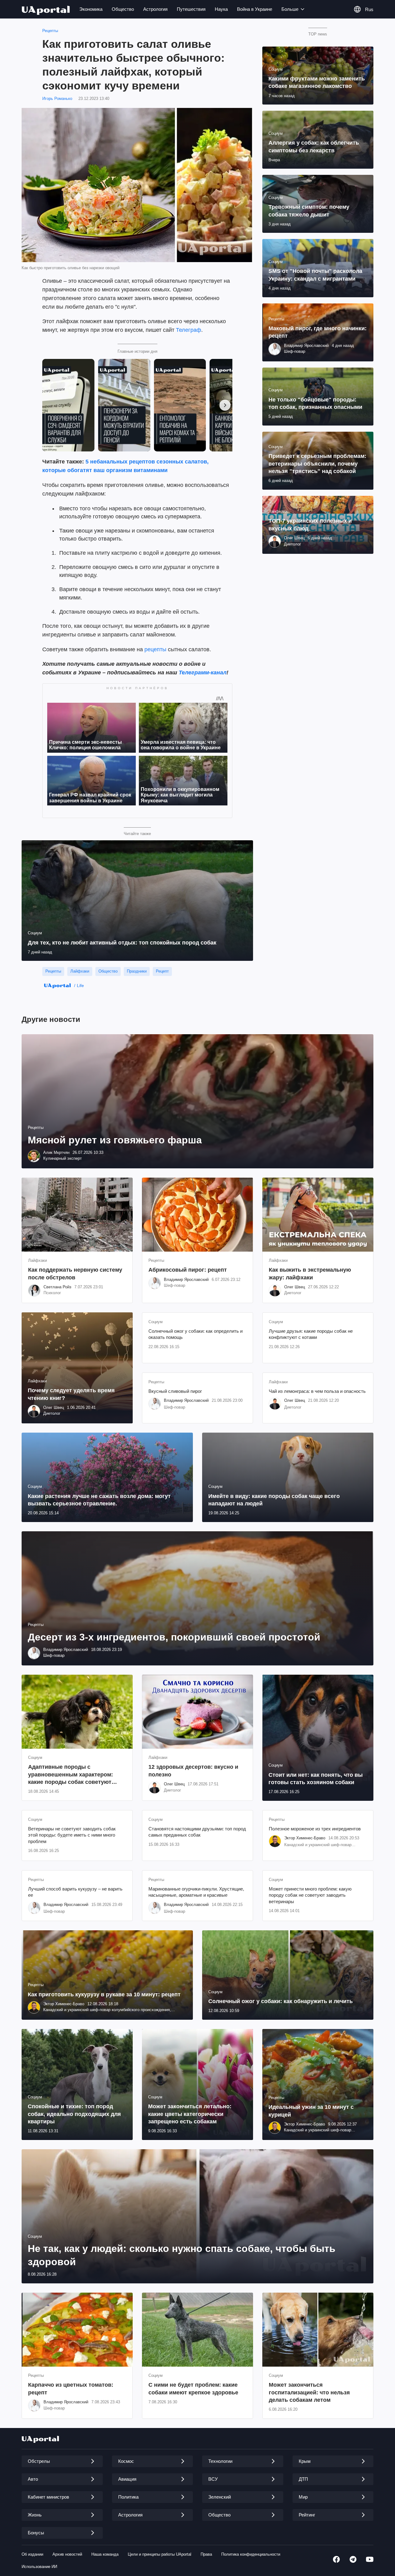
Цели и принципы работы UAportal (160, 2554)
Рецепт (162, 971)
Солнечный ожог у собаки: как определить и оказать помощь (195, 1334)
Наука (221, 9)
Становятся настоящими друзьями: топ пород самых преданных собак (197, 1832)
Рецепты (50, 31)
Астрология (155, 9)
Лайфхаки (80, 971)
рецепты (155, 649)
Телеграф (189, 330)
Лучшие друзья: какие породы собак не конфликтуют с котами (311, 1334)
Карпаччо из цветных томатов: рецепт (71, 2389)
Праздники (137, 971)
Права (206, 2554)
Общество (123, 9)
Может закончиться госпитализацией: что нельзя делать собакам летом (309, 2392)
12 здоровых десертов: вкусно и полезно (193, 1771)
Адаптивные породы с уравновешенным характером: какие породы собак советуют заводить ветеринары (71, 1775)
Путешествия (191, 9)
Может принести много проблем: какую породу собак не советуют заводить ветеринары (310, 1895)
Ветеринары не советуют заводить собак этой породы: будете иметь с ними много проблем (72, 1835)
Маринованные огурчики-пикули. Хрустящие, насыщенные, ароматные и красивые (196, 1892)
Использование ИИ (39, 2567)
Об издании (32, 2554)
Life (80, 986)
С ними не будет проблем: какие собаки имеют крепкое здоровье (193, 2389)
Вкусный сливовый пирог (175, 1391)
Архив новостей (67, 2554)
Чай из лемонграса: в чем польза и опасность (317, 1391)
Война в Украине (255, 9)
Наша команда (105, 2554)
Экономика (91, 9)
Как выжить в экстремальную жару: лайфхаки (310, 1274)
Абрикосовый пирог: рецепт (188, 1270)
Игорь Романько (57, 99)
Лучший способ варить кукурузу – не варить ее (75, 1892)
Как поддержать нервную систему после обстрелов (75, 1274)
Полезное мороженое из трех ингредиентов (315, 1829)
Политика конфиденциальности (251, 2554)
